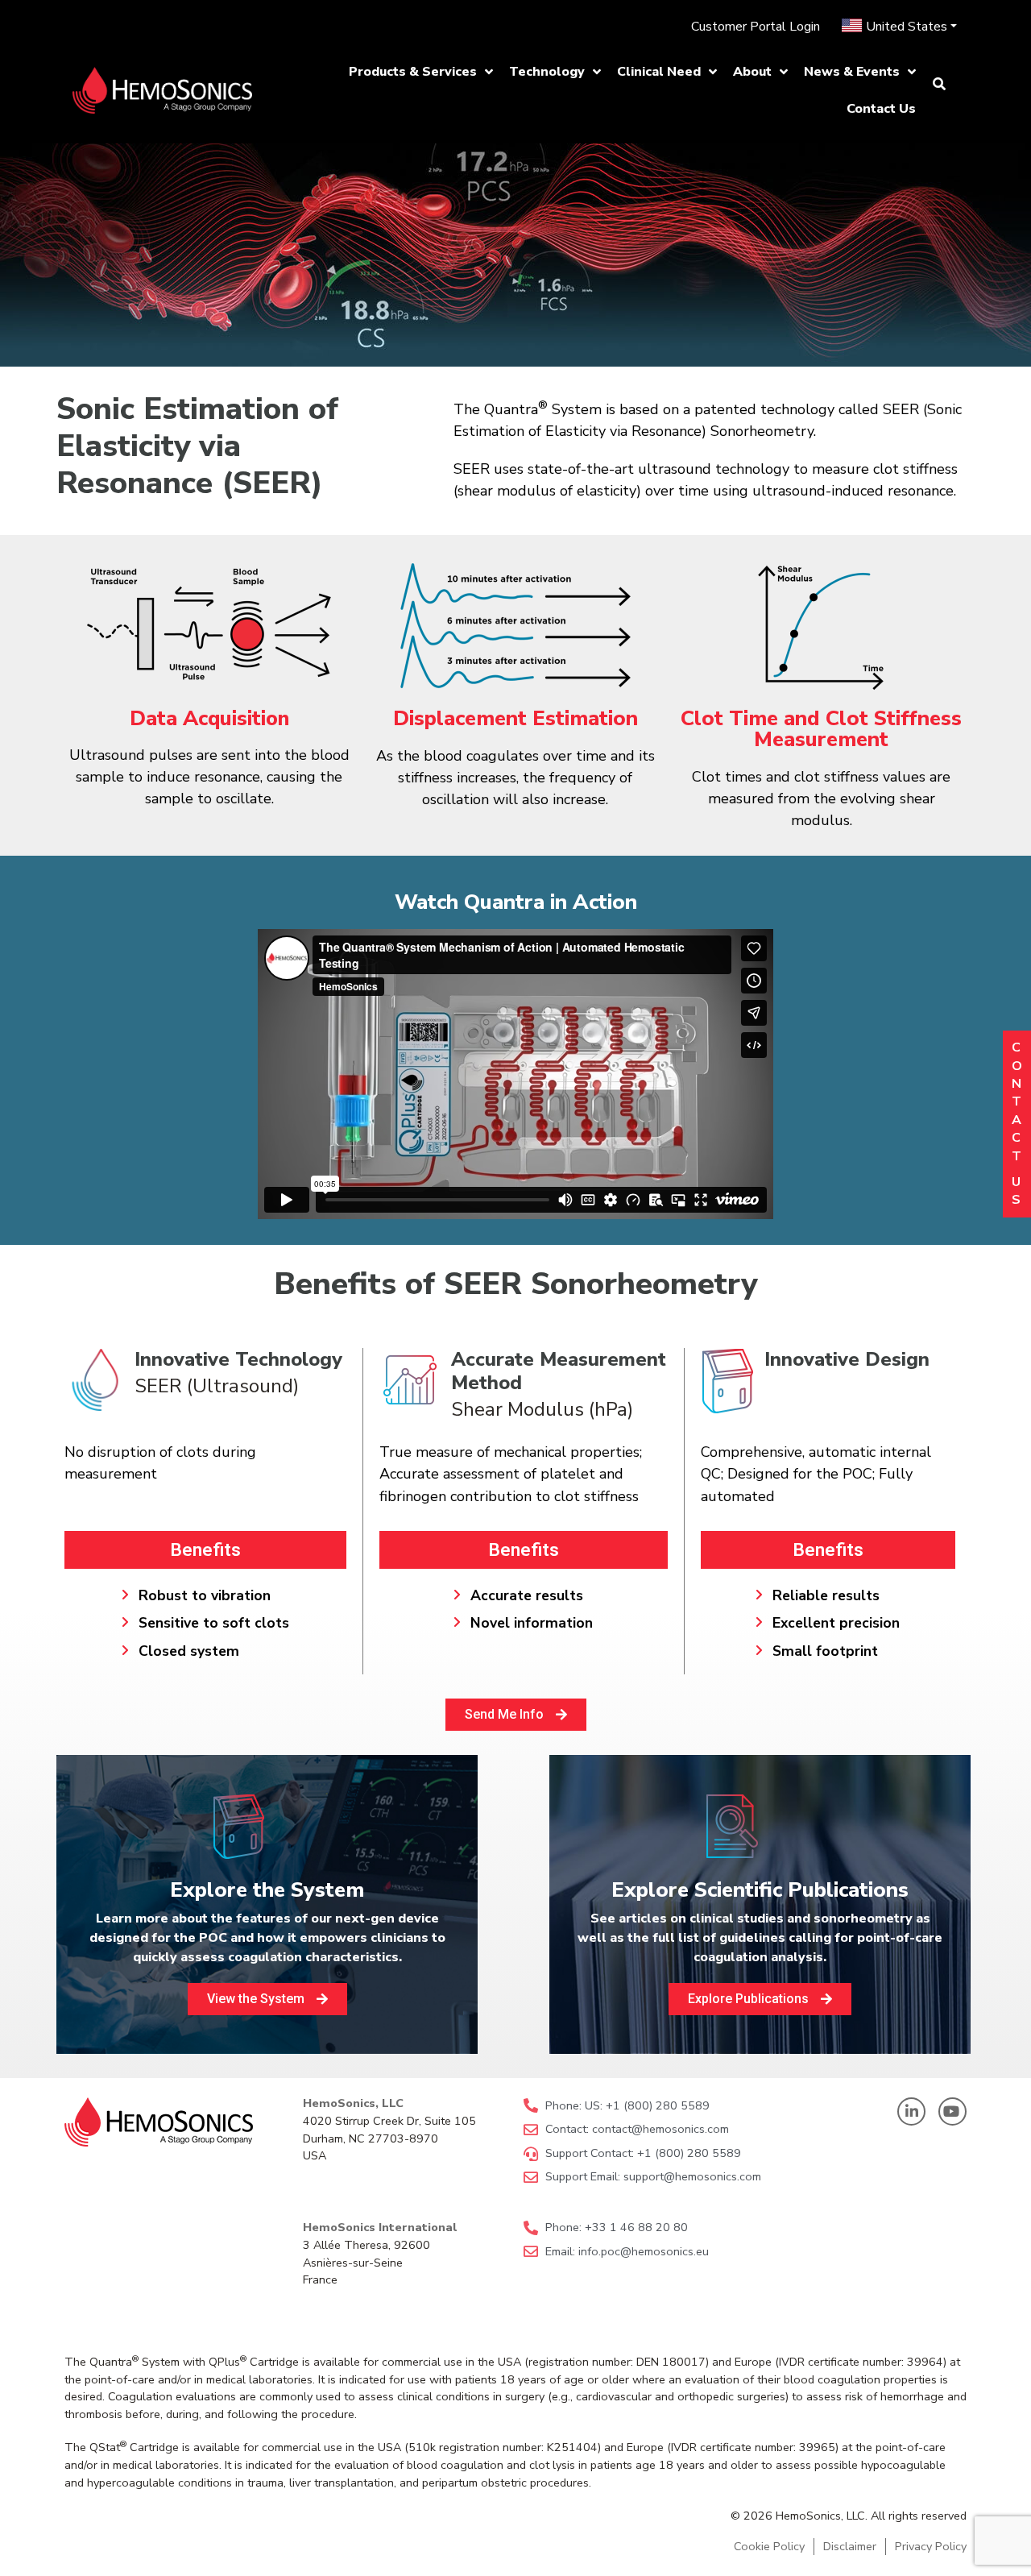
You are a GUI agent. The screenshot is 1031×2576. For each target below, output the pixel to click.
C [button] (1017, 1047)
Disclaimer (850, 2546)
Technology (547, 72)
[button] (421, 72)
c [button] (1017, 1138)
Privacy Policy (931, 2546)
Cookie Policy (769, 2546)
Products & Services (413, 72)
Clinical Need (659, 72)
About (752, 72)
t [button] (1017, 1101)
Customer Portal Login (756, 27)
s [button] (1017, 1200)
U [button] (1017, 1182)
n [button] (1017, 1084)
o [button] (1017, 1066)
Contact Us (881, 109)
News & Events (852, 72)
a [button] (1017, 1120)
